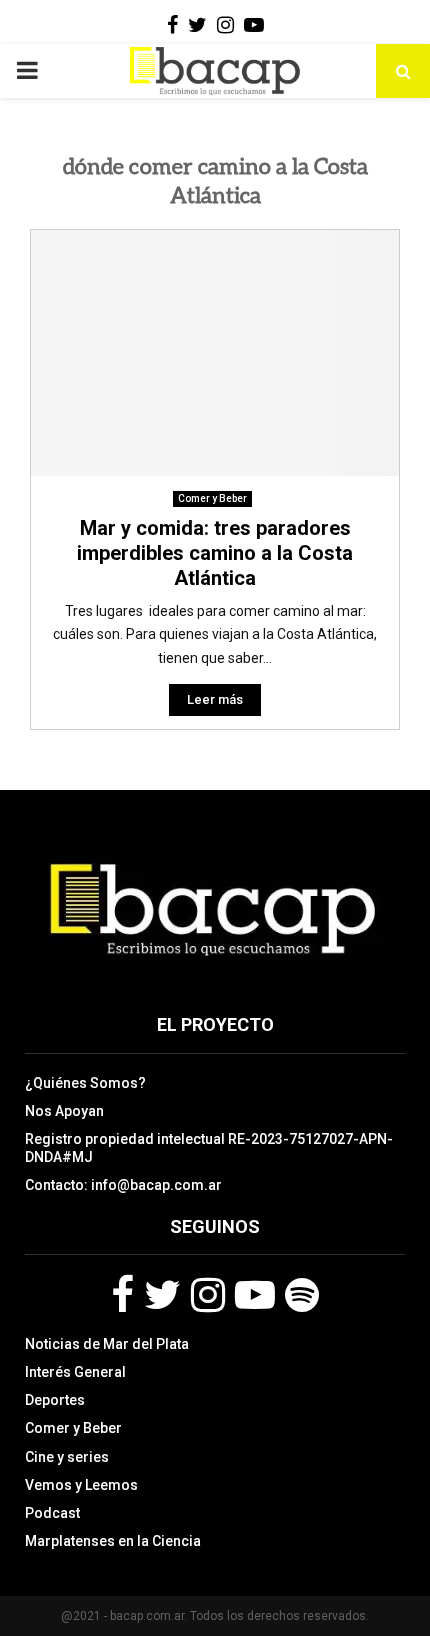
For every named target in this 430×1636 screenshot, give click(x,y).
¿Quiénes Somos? (85, 1083)
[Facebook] (122, 1295)
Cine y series (67, 1457)
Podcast (52, 1513)
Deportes (55, 1400)
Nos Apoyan (64, 1111)
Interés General (75, 1372)
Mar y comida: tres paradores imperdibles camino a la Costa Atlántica (215, 553)
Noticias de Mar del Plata (107, 1344)
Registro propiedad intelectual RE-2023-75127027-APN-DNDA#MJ (209, 1148)
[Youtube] (255, 1295)
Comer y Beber (212, 498)
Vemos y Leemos (81, 1485)
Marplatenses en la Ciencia (113, 1541)
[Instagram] (208, 1295)
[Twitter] (162, 1295)
